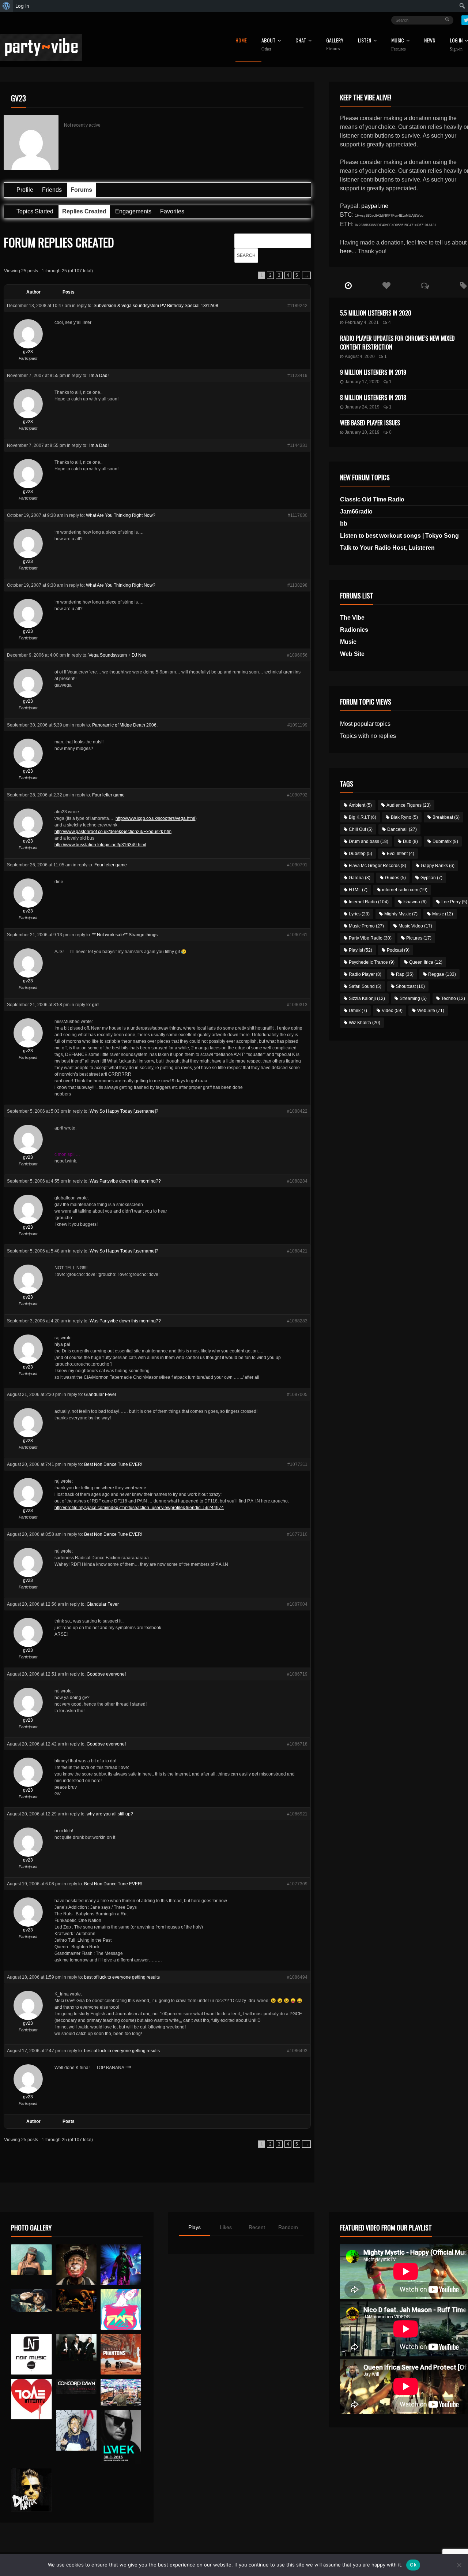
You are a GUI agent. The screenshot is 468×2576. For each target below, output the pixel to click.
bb (344, 524)
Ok (413, 2565)
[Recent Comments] (425, 286)
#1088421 (297, 1251)
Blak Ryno (404, 817)
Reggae (442, 974)
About (268, 45)
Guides (395, 878)
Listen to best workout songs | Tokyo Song (399, 536)
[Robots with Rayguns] (121, 2309)
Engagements (133, 211)
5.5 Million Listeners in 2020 (376, 313)
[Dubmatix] (31, 2490)
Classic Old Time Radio (372, 499)
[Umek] (121, 2437)
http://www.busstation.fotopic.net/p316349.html (100, 845)
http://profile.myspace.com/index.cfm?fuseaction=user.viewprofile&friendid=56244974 (139, 1508)
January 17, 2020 (362, 382)
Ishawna (415, 902)
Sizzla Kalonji (367, 998)
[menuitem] (6, 6)
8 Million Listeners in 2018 (373, 397)
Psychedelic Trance (372, 962)
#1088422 (297, 1111)
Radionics (354, 630)
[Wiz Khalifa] (76, 2430)
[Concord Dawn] (76, 2386)
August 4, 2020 (360, 356)
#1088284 (297, 1181)
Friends (52, 190)
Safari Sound (365, 986)
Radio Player (365, 974)
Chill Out (361, 829)
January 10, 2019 (362, 432)
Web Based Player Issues (370, 423)
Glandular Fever (100, 1395)
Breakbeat (446, 817)
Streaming (413, 998)
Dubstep (361, 854)
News (430, 41)
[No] (459, 2565)
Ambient (360, 805)
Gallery (335, 44)
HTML (358, 890)
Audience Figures (409, 805)
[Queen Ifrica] (31, 2260)
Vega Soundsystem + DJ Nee (118, 655)
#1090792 (297, 795)
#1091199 (297, 725)
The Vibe (352, 618)
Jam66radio (356, 512)
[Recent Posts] (348, 286)
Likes (226, 2227)
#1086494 (297, 1977)
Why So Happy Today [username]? (124, 1111)
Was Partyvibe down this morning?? (125, 1181)
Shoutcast (410, 986)
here (346, 251)
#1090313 (297, 1005)
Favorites (172, 211)
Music (348, 642)
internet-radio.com (405, 890)
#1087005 (297, 1395)
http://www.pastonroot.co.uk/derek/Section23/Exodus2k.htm (113, 832)
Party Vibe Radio (370, 938)
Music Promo (366, 926)
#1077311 (297, 1464)
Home (241, 41)
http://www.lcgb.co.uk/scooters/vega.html (155, 818)
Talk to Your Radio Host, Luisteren (387, 548)
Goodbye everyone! (106, 1674)
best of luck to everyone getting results (122, 1977)
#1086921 (297, 1814)
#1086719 (297, 1674)
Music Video (415, 926)
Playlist (361, 950)
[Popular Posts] (387, 286)
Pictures (419, 938)
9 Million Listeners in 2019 (373, 372)
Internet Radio (369, 902)
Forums (81, 190)
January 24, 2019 (362, 407)
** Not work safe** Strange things (125, 935)
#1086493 (297, 2051)
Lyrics (359, 914)
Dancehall (402, 829)
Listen (365, 41)
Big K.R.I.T (363, 817)
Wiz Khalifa (365, 1023)
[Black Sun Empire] (121, 2354)
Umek (358, 1011)
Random (288, 2227)
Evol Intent (401, 854)
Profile (25, 190)
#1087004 (297, 1604)
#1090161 (297, 935)
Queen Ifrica (426, 962)
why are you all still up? (110, 1814)
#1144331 (297, 445)
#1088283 (297, 1321)
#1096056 (297, 655)
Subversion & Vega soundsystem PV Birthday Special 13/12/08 (156, 306)
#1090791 (297, 865)
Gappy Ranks (438, 866)
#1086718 (297, 1744)
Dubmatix (445, 841)
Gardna (360, 878)
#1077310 (297, 1534)
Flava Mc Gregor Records (378, 866)
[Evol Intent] (31, 2399)
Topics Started (35, 211)
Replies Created (84, 211)
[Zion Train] (76, 2301)
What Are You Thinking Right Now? (121, 515)
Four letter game (108, 795)
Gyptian (431, 878)
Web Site (352, 654)
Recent (257, 2227)
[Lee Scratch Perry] (76, 2265)
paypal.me (375, 206)
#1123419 (297, 376)
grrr (96, 1005)
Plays (195, 2227)
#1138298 (297, 585)
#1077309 (297, 1884)
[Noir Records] (31, 2354)
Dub (410, 841)
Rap (405, 974)
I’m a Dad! (99, 376)
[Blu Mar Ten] (76, 2347)
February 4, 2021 (362, 322)
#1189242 (297, 306)
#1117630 (298, 515)
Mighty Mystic (401, 914)
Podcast (398, 950)
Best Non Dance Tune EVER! (113, 1464)
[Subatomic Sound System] (121, 2265)
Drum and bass (369, 841)
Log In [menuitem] (22, 6)
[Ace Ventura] (121, 2392)
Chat (301, 41)
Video (392, 1011)
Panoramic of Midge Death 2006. (125, 725)
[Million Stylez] (31, 2301)
